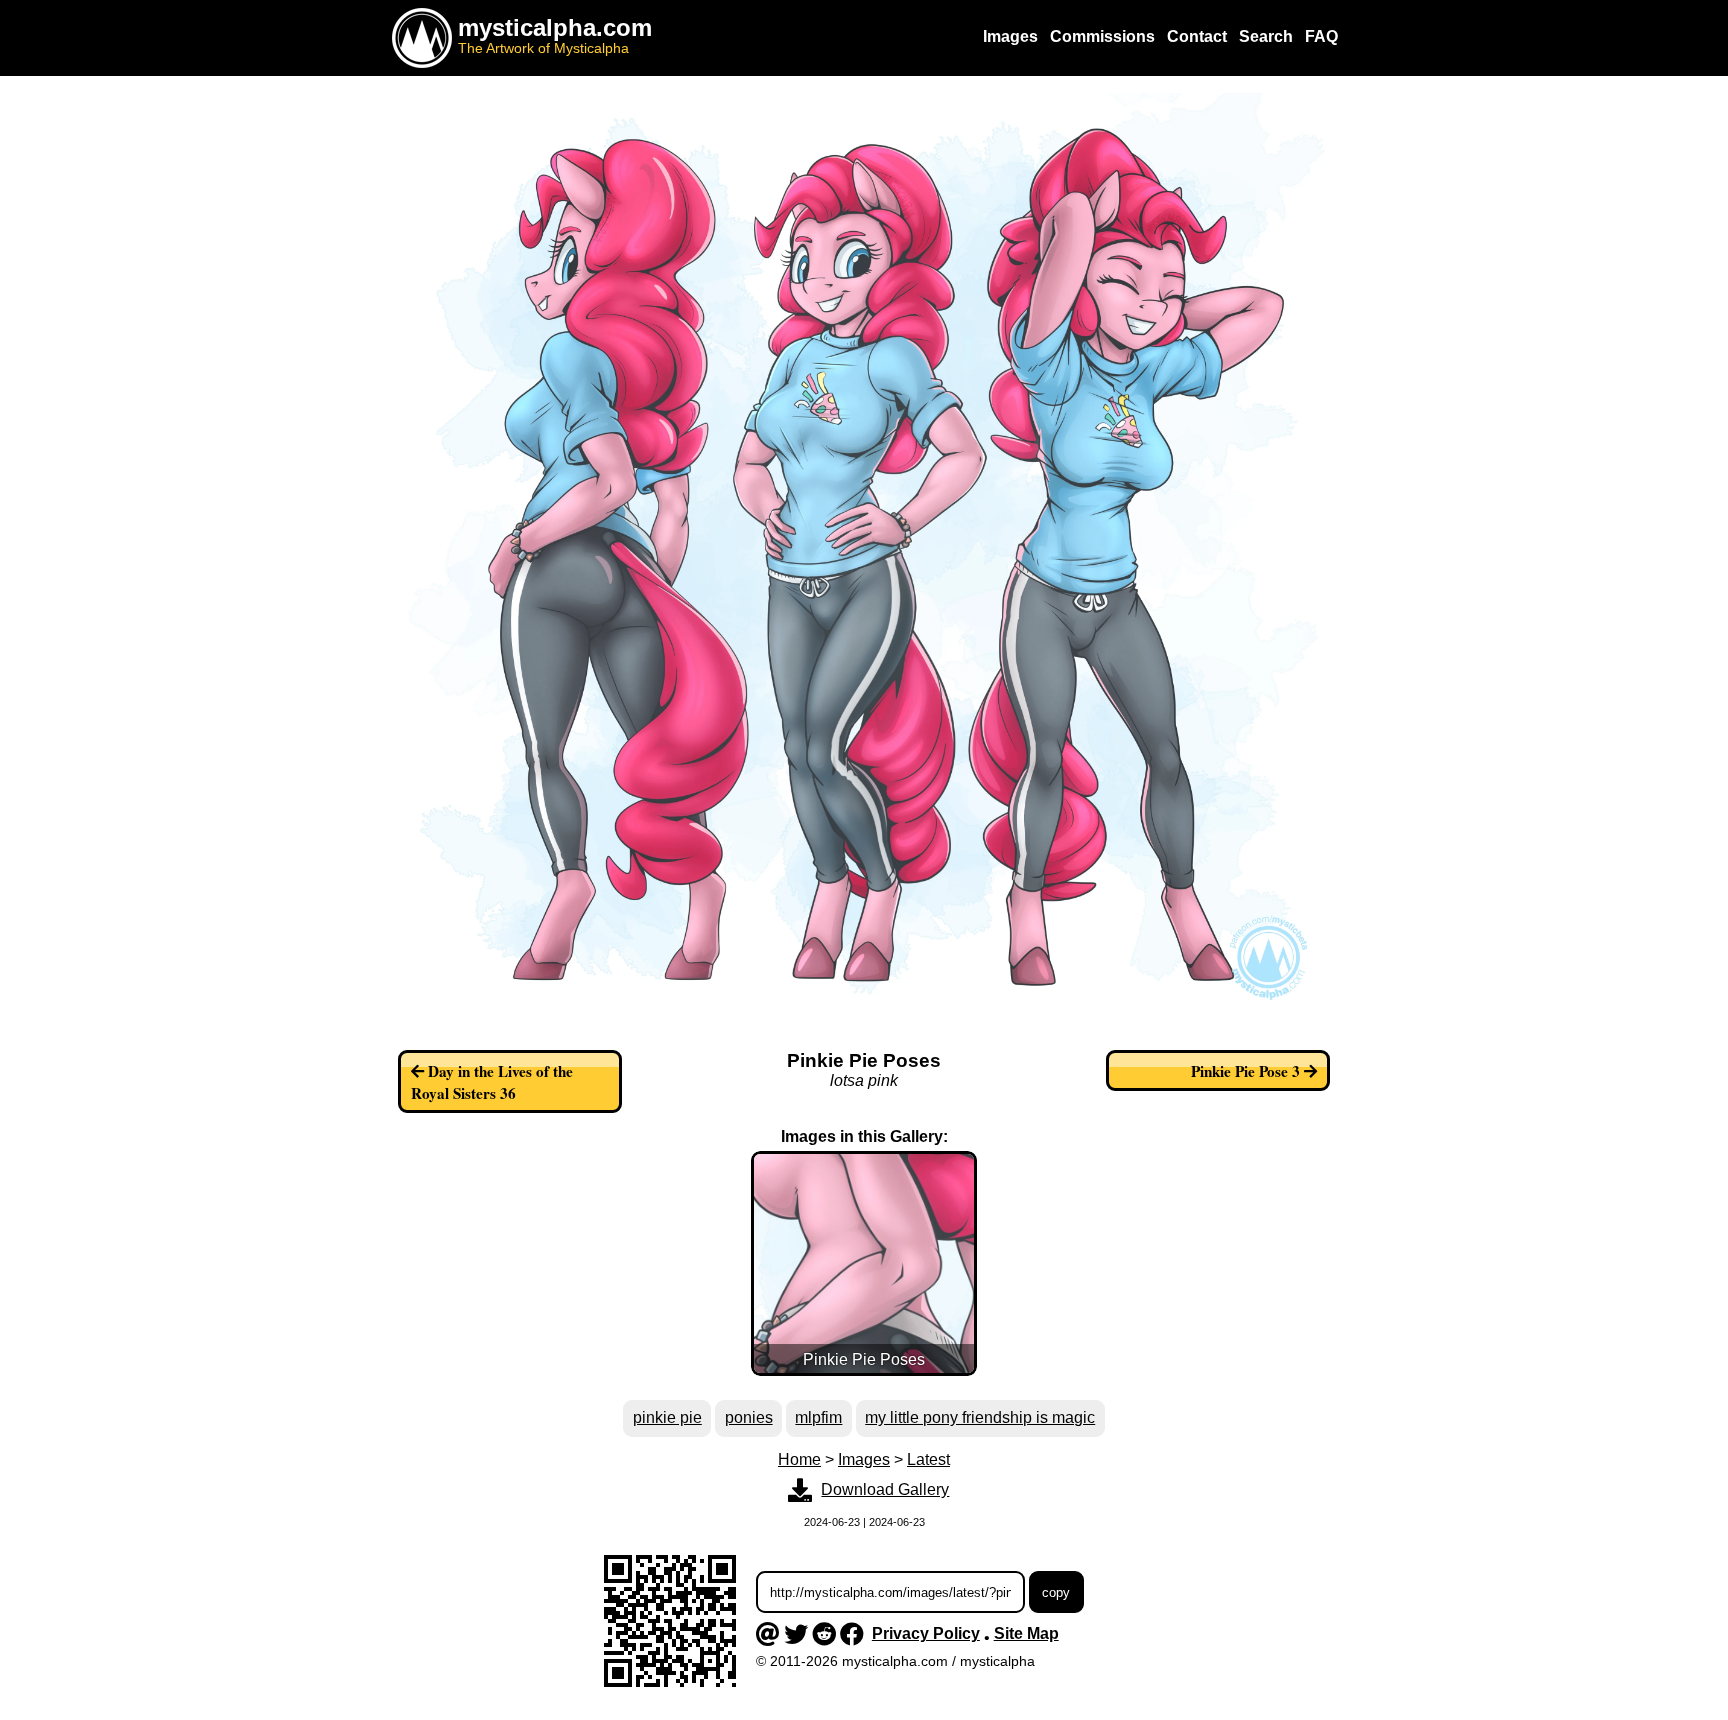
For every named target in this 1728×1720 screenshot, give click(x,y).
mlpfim (818, 1417)
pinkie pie (667, 1417)
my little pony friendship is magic (980, 1417)
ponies (749, 1417)
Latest (928, 1459)
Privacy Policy (926, 1633)
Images (864, 1459)
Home (799, 1459)
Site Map (1026, 1633)
